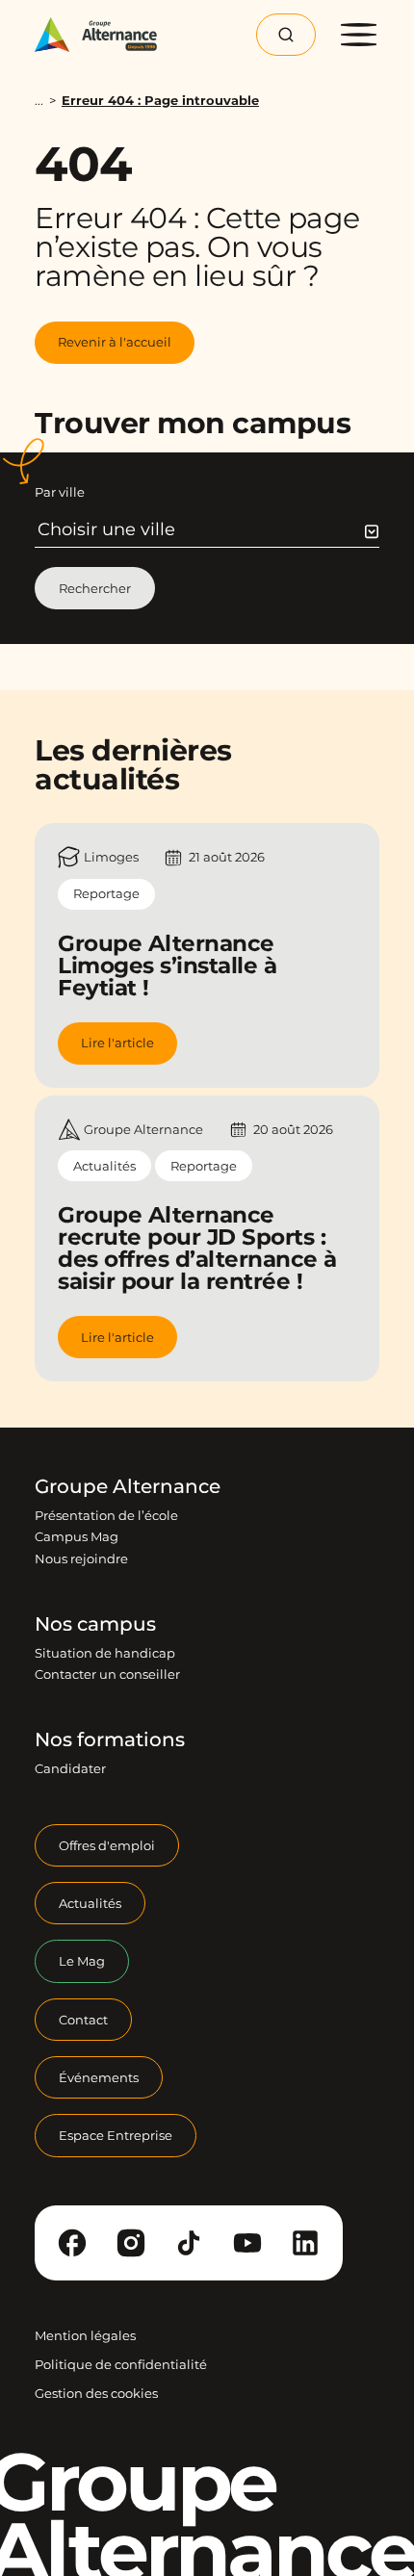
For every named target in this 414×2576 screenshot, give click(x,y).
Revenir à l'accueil (115, 342)
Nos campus (95, 1624)
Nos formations (110, 1739)
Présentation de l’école (106, 1515)
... (39, 101)
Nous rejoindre (81, 1558)
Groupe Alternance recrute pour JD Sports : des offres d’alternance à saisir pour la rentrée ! (197, 1248)
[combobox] (208, 529)
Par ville (60, 492)
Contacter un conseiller (107, 1674)
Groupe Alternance (128, 1486)
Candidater (70, 1768)
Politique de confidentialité (121, 2364)
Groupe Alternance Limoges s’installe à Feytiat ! (167, 966)
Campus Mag (77, 1536)
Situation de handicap (105, 1653)
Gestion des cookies (96, 2393)
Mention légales (85, 2335)
